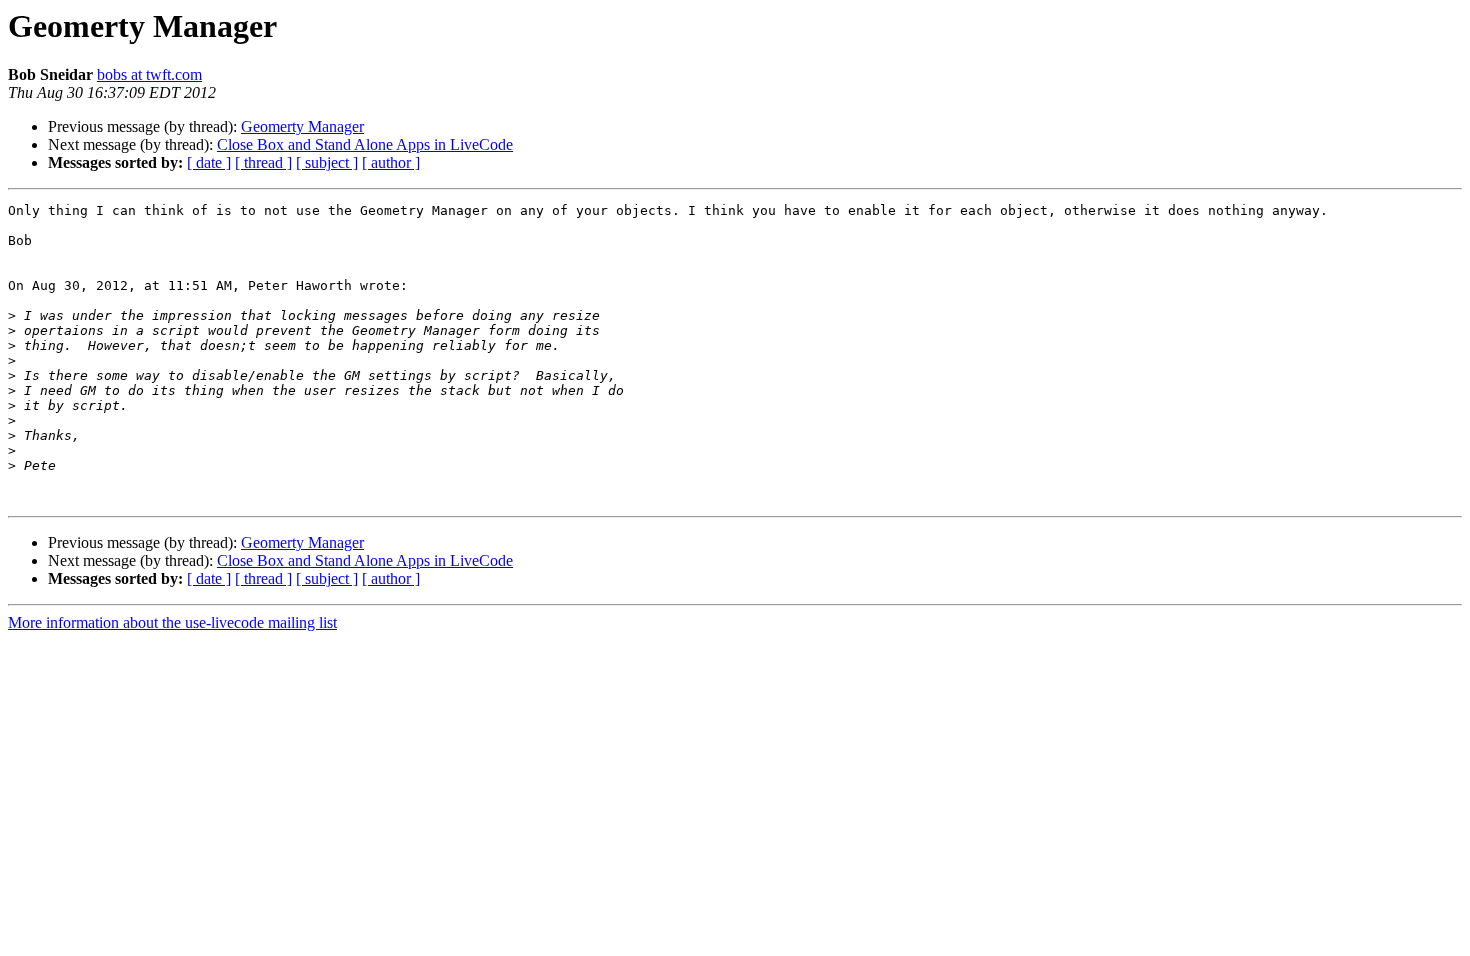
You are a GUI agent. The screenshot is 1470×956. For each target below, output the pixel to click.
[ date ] (209, 162)
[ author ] (391, 162)
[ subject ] (327, 162)
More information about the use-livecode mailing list (172, 622)
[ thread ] (263, 162)
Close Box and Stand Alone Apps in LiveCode (365, 144)
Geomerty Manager (302, 126)
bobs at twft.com (149, 74)
